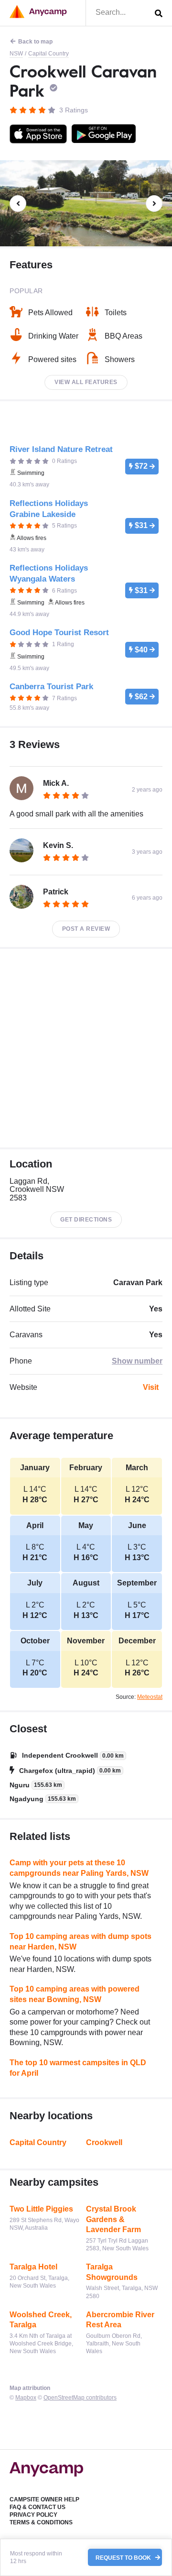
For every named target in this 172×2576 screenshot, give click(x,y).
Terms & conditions (41, 2522)
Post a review (86, 929)
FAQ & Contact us (38, 2507)
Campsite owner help (44, 2499)
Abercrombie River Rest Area (120, 2320)
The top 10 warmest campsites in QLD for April (78, 2068)
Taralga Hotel (33, 2267)
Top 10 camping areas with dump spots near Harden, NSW (81, 1942)
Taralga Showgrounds (112, 2272)
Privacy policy (33, 2515)
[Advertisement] (86, 1048)
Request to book (124, 2557)
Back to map (35, 42)
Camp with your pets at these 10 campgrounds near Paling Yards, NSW (79, 1868)
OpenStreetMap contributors (80, 2398)
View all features (86, 382)
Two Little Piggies (41, 2209)
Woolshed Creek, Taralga (41, 2320)
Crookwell (104, 2142)
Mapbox (26, 2398)
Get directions (86, 1220)
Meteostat (150, 1697)
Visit (151, 1387)
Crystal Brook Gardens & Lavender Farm (113, 2219)
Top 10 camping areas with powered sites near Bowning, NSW (75, 1994)
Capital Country (48, 54)
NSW (16, 54)
